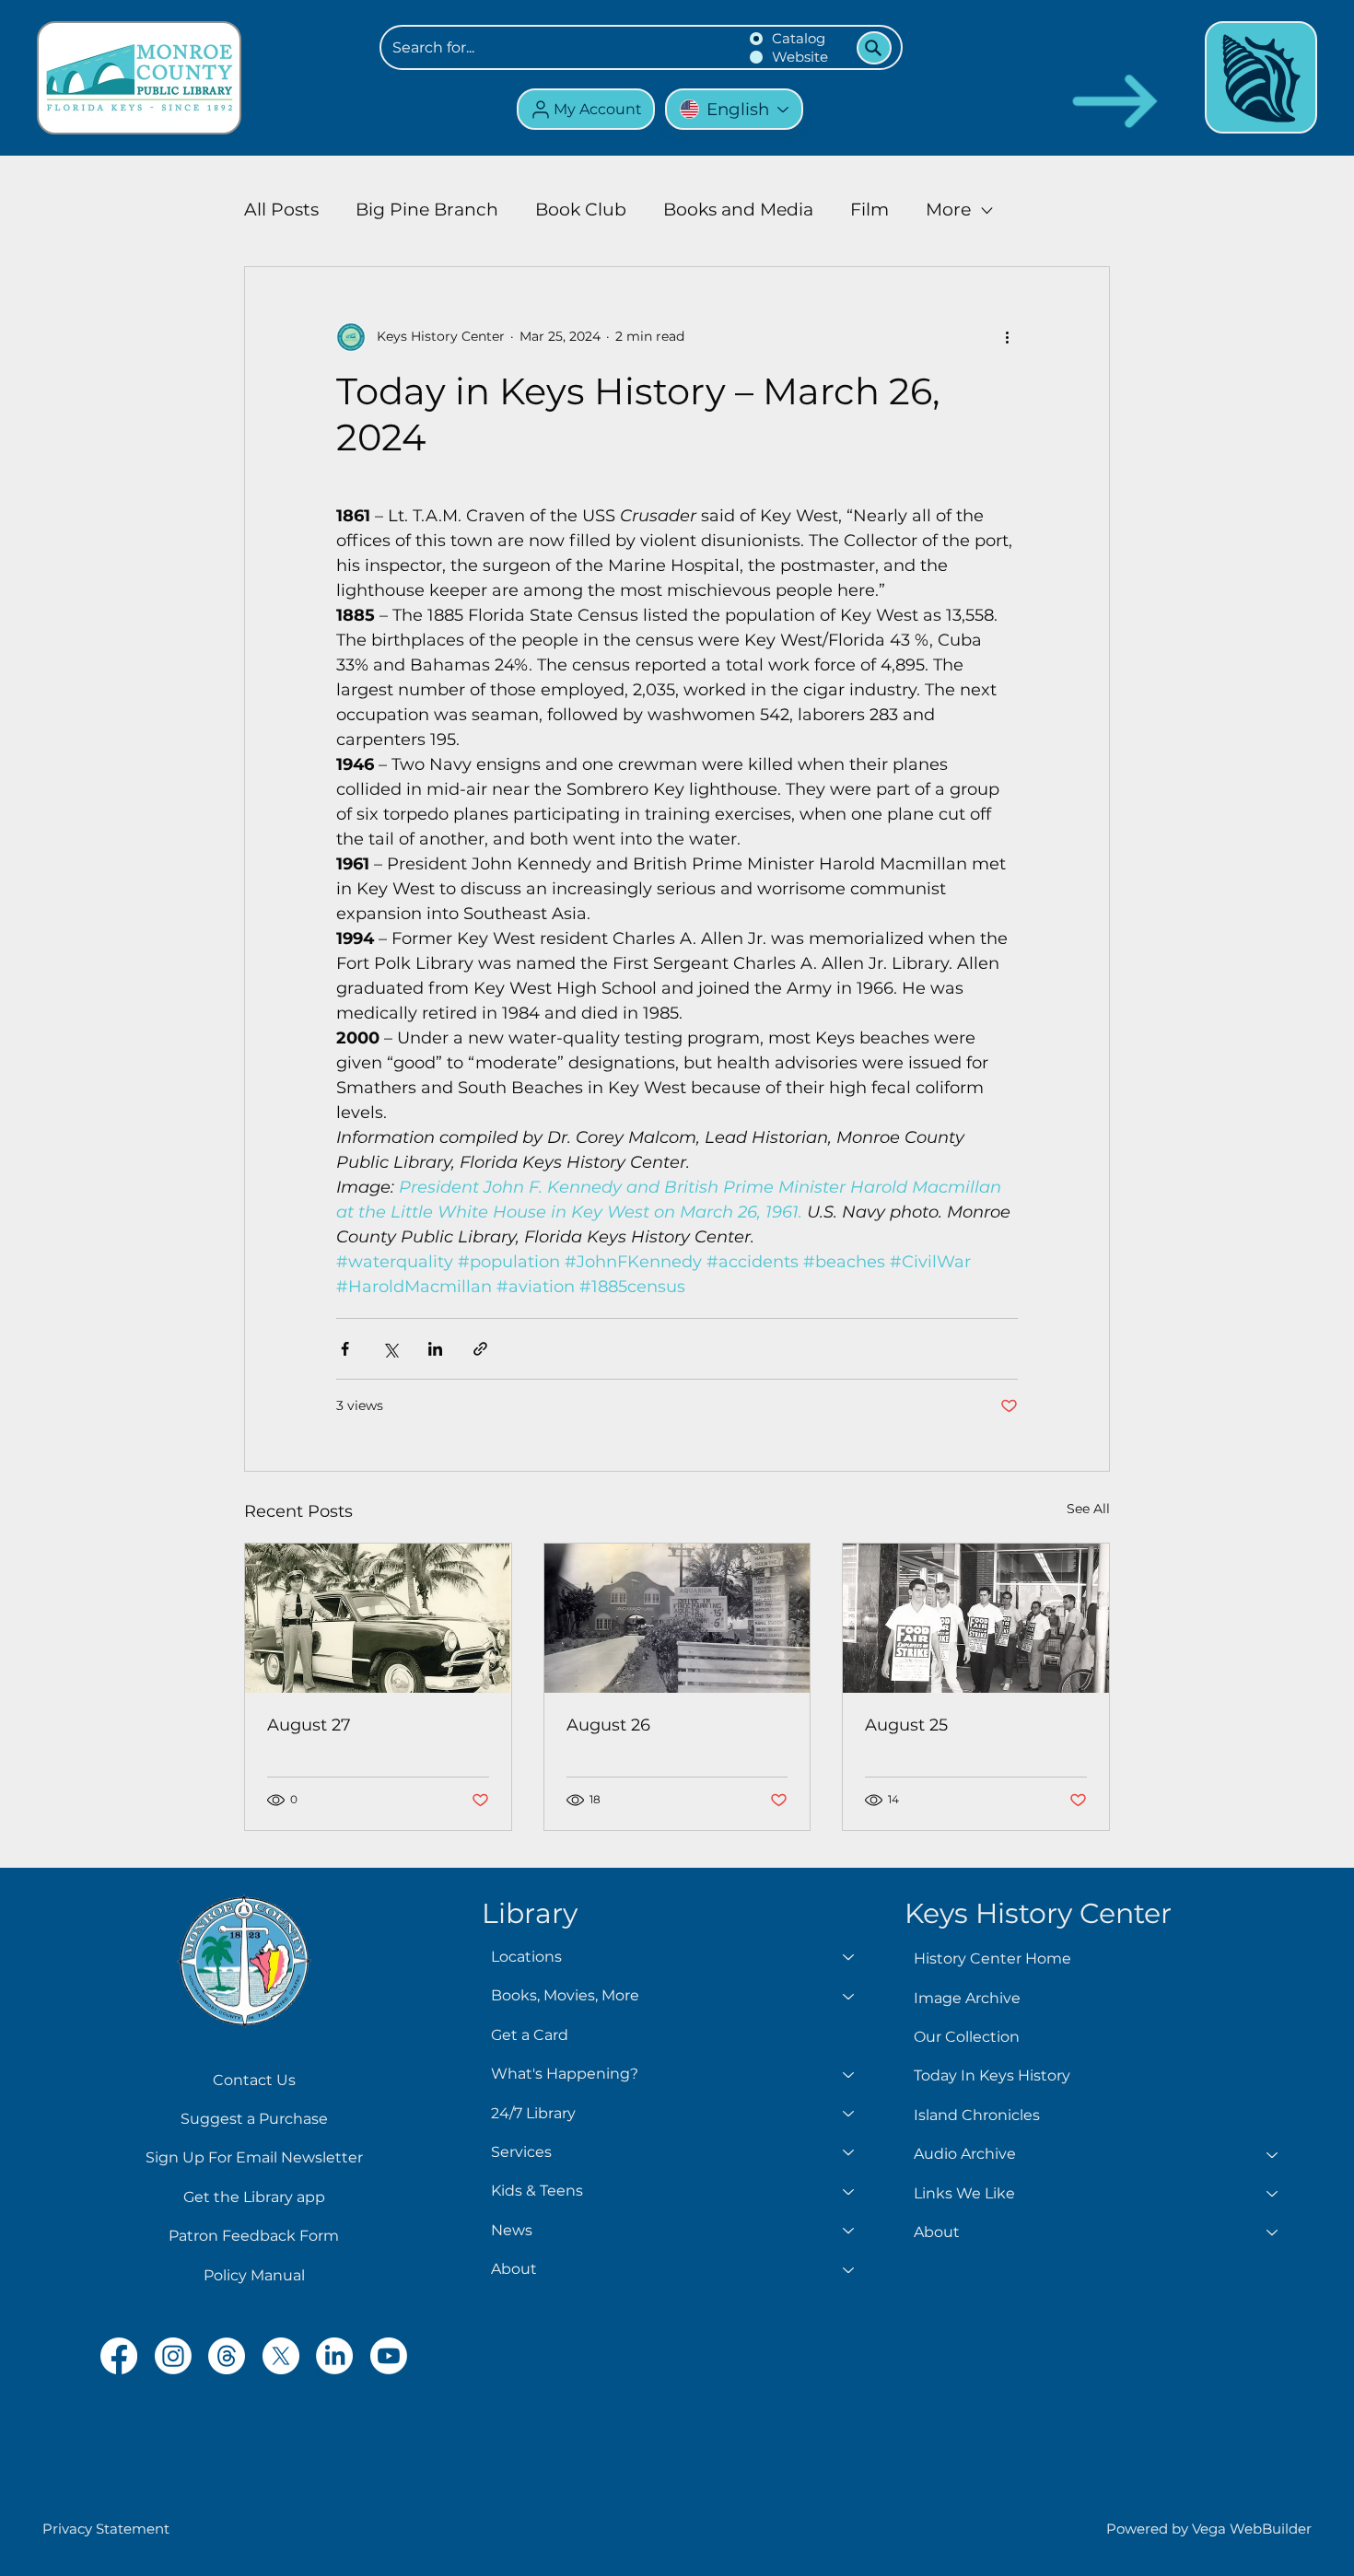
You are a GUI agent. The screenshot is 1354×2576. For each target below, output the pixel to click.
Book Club (581, 210)
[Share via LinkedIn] (435, 1349)
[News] (849, 2231)
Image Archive (967, 1998)
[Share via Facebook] (345, 1349)
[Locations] (849, 1957)
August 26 (608, 1725)
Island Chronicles (977, 2115)
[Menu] (1261, 77)
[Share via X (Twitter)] (390, 1349)
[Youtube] (389, 2356)
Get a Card (530, 2035)
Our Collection (967, 2037)
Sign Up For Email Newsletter (254, 2157)
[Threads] (227, 2356)
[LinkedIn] (334, 2356)
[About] (849, 2269)
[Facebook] (119, 2356)
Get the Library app (254, 2197)
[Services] (849, 2152)
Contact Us (254, 2080)
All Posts (281, 210)
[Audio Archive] (1273, 2154)
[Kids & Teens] (849, 2191)
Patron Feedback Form (254, 2236)
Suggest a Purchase (254, 2119)
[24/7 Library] (849, 2114)
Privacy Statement (106, 2529)
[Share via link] (480, 1349)
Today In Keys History (992, 2075)
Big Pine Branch (427, 210)
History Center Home (992, 1958)
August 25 (906, 1725)
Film (870, 210)
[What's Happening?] (849, 2074)
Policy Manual (254, 2275)
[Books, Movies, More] (849, 1996)
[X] (281, 2356)
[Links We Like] (1273, 2194)
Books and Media (738, 210)
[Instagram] (173, 2356)
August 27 (309, 1725)
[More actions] (1007, 337)
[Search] (874, 48)
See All (1088, 1509)
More (948, 210)
